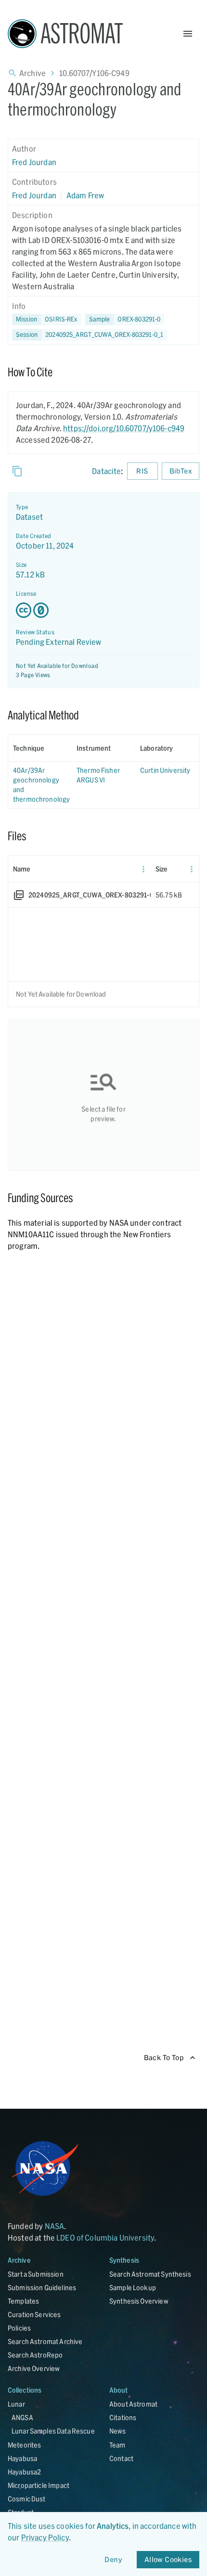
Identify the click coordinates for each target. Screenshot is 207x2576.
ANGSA (22, 2417)
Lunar (16, 2404)
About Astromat (133, 2404)
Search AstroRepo (35, 2355)
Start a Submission (36, 2274)
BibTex (181, 471)
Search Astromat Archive (45, 2341)
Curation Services (34, 2314)
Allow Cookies (168, 2559)
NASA (55, 2226)
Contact (121, 2458)
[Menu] (143, 869)
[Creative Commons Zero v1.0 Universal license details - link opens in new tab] (103, 610)
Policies (19, 2328)
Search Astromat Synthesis (150, 2274)
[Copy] (17, 471)
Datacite (106, 471)
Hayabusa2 (24, 2472)
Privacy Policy (45, 2537)
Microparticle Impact (39, 2485)
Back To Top (164, 2057)
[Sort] (51, 748)
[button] (125, 320)
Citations (123, 2417)
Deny (113, 2559)
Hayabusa (22, 2458)
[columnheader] (40, 748)
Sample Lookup (133, 2288)
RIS (142, 471)
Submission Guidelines (42, 2288)
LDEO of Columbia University (105, 2237)
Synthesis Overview (139, 2301)
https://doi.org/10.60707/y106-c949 (124, 428)
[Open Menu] (188, 34)
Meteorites (25, 2445)
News (118, 2431)
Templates (23, 2301)
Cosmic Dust (27, 2499)
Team (117, 2445)
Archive (32, 73)
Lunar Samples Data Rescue (53, 2431)
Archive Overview (34, 2368)
